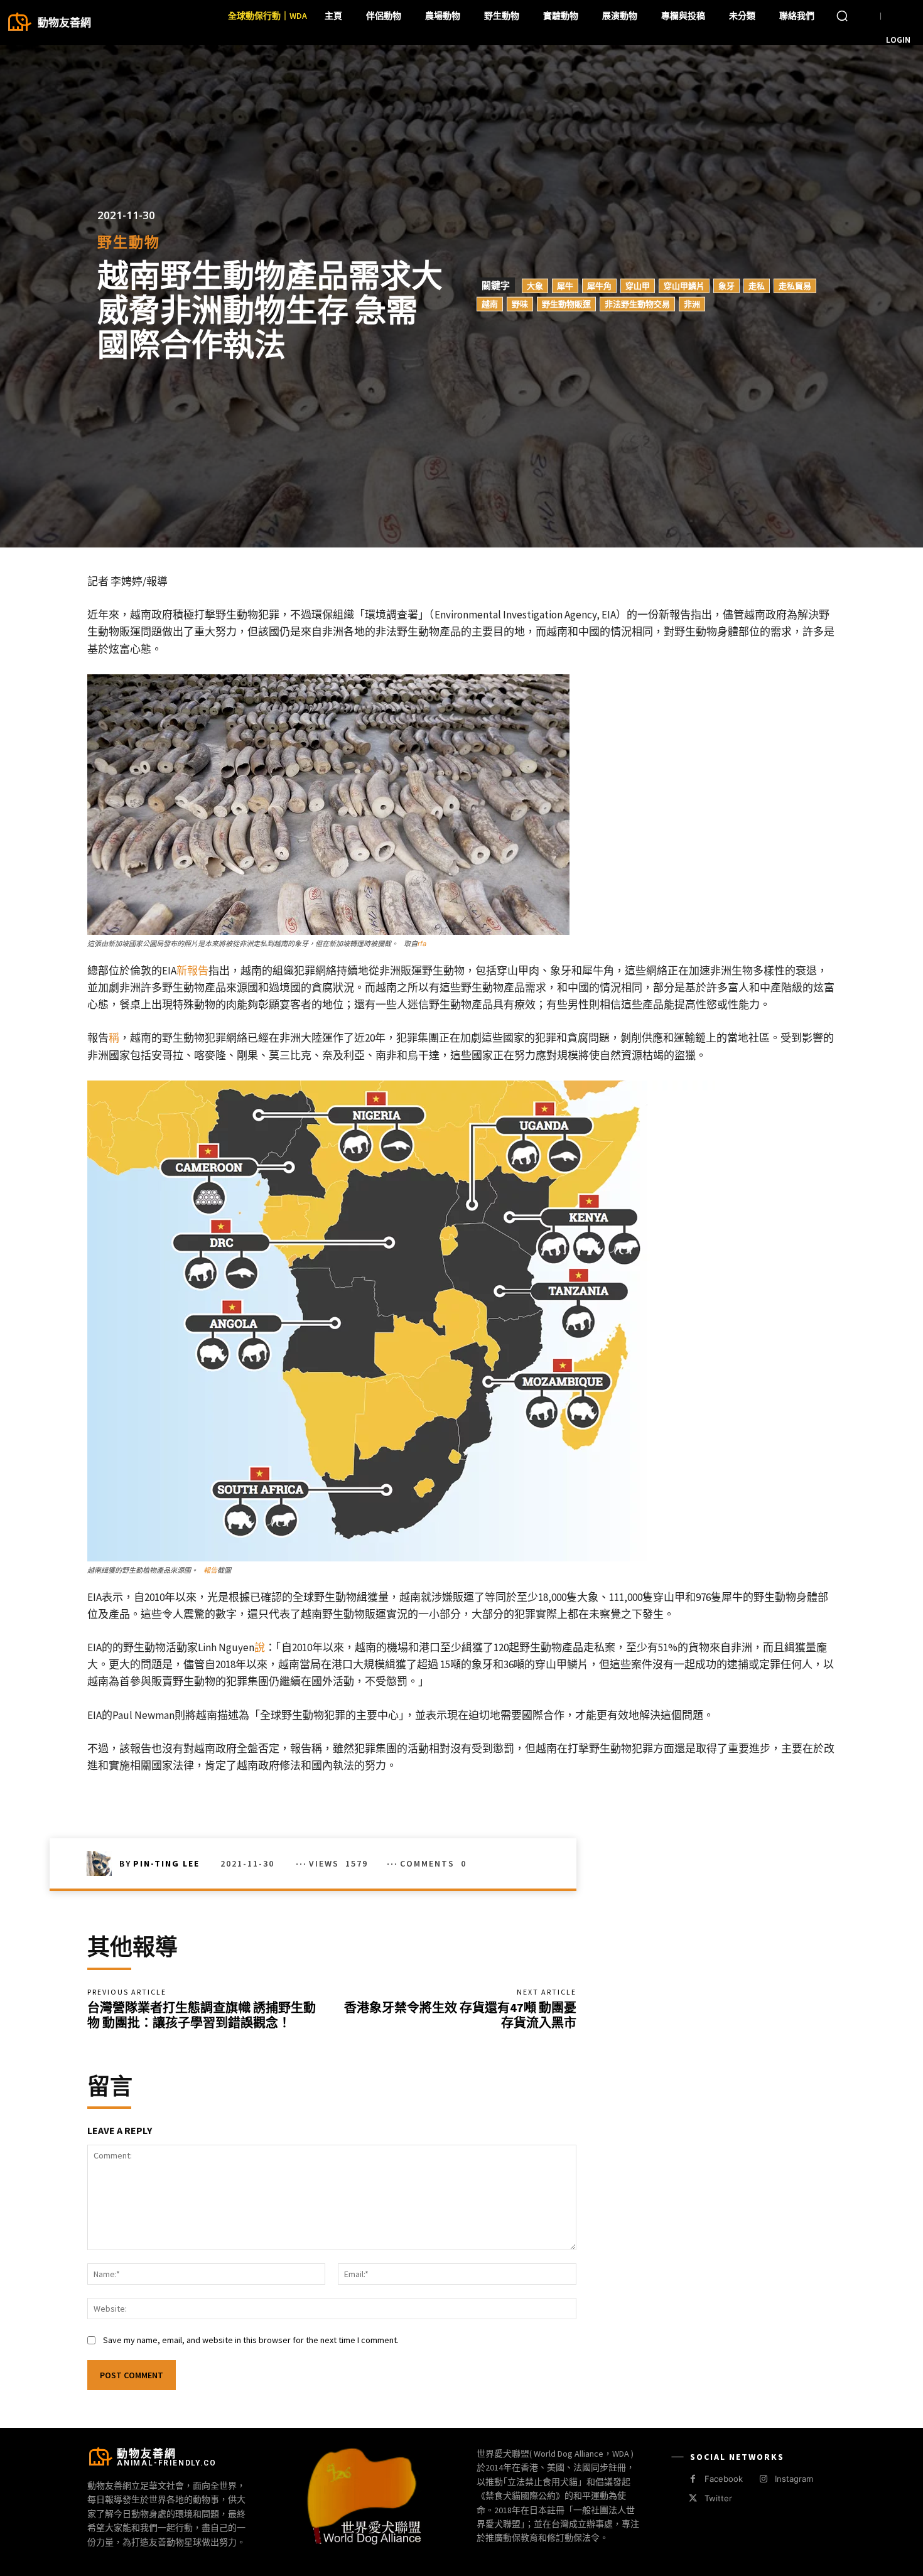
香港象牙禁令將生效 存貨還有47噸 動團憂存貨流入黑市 (460, 2015)
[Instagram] (763, 2479)
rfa (422, 944)
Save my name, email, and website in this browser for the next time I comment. (251, 2340)
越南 (490, 303)
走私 (757, 285)
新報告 (192, 971)
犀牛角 (599, 285)
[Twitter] (693, 2498)
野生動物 (129, 242)
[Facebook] (693, 2479)
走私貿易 (795, 285)
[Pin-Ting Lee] (103, 1863)
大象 (535, 285)
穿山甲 (638, 285)
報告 (210, 1570)
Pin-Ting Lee (166, 1863)
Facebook (724, 2479)
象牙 (726, 285)
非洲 (692, 303)
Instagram (794, 2479)
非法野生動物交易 (637, 303)
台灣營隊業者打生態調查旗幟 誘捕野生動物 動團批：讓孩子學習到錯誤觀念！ (202, 2015)
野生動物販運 (566, 303)
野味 (520, 303)
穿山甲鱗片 (684, 285)
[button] (842, 16)
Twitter (718, 2498)
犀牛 (565, 285)
